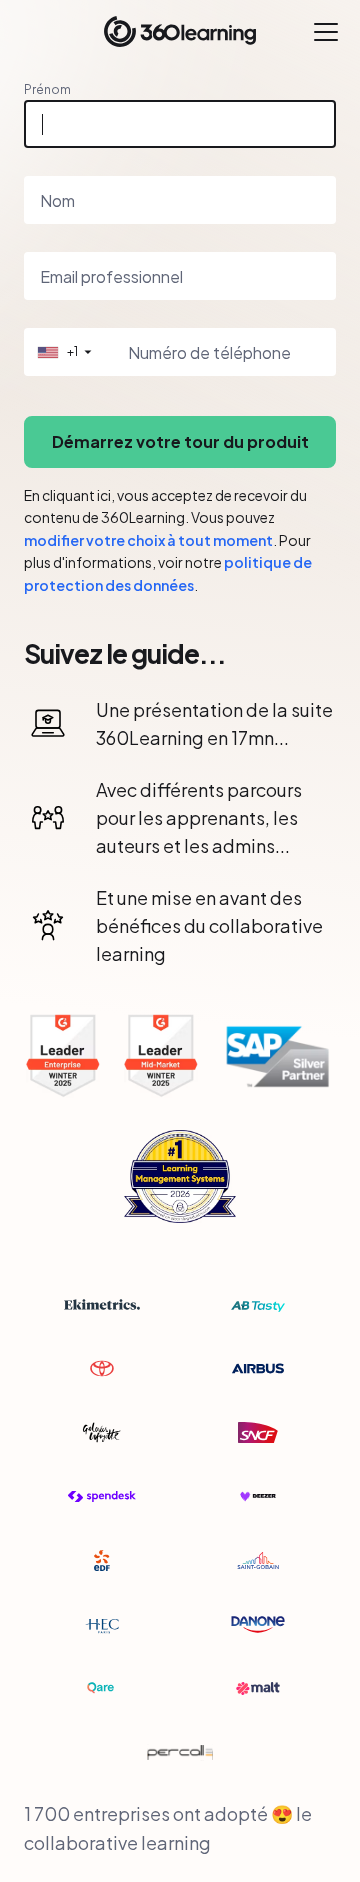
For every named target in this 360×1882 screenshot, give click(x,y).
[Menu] (326, 32)
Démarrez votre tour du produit (180, 441)
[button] (62, 352)
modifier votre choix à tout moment (148, 540)
